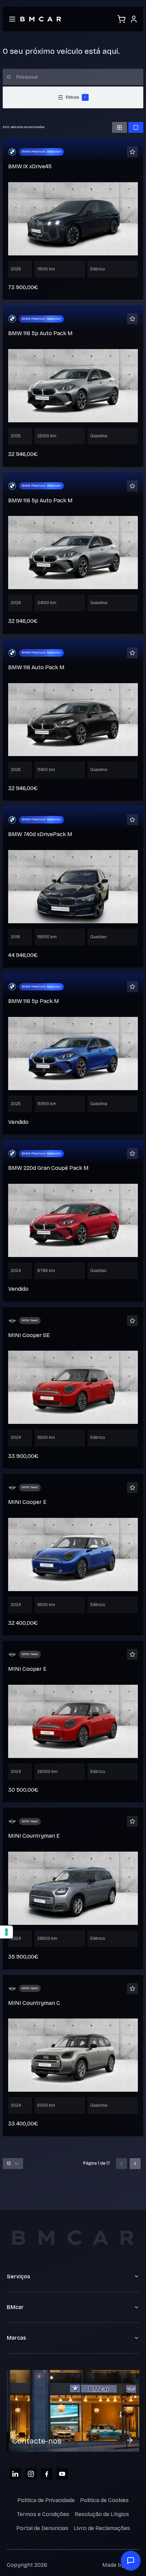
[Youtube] (62, 2474)
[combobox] (13, 2164)
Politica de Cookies (104, 2500)
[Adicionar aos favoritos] (132, 152)
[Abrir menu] (12, 19)
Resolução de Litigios (102, 2514)
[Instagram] (31, 2474)
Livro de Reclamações (102, 2528)
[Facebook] (47, 2474)
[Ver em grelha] (136, 127)
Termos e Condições (43, 2514)
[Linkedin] (15, 2474)
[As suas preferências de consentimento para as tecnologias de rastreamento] (6, 1932)
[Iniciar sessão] (134, 19)
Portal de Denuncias (42, 2528)
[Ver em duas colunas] (120, 127)
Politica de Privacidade (46, 2500)
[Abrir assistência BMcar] (131, 2561)
